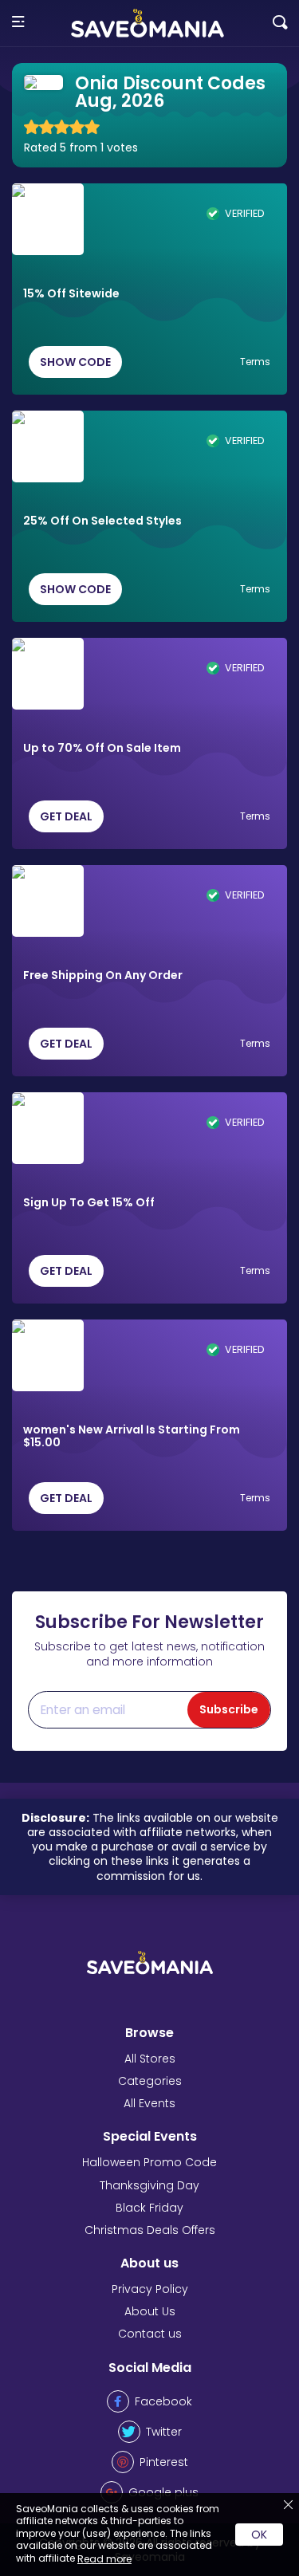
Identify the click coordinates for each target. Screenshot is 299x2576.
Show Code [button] (75, 362)
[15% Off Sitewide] (48, 219)
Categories (150, 2081)
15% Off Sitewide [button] (71, 294)
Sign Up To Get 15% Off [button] (89, 1203)
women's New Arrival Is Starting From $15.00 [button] (132, 1437)
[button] (18, 23)
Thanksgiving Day (149, 2185)
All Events (149, 2103)
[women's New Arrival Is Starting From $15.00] (48, 1355)
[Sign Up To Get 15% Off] (48, 1128)
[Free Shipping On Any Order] (48, 901)
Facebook (163, 2401)
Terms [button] (255, 362)
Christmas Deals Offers (150, 2230)
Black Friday (149, 2208)
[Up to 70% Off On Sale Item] (48, 674)
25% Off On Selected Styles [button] (102, 521)
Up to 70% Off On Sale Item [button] (102, 749)
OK (259, 2535)
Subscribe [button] (229, 1709)
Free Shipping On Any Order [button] (103, 976)
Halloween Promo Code (149, 2162)
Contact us (150, 2334)
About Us (150, 2311)
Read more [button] (104, 2559)
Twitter (164, 2432)
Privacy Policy (150, 2289)
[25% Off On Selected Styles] (48, 446)
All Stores (150, 2059)
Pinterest (164, 2462)
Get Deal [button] (66, 816)
